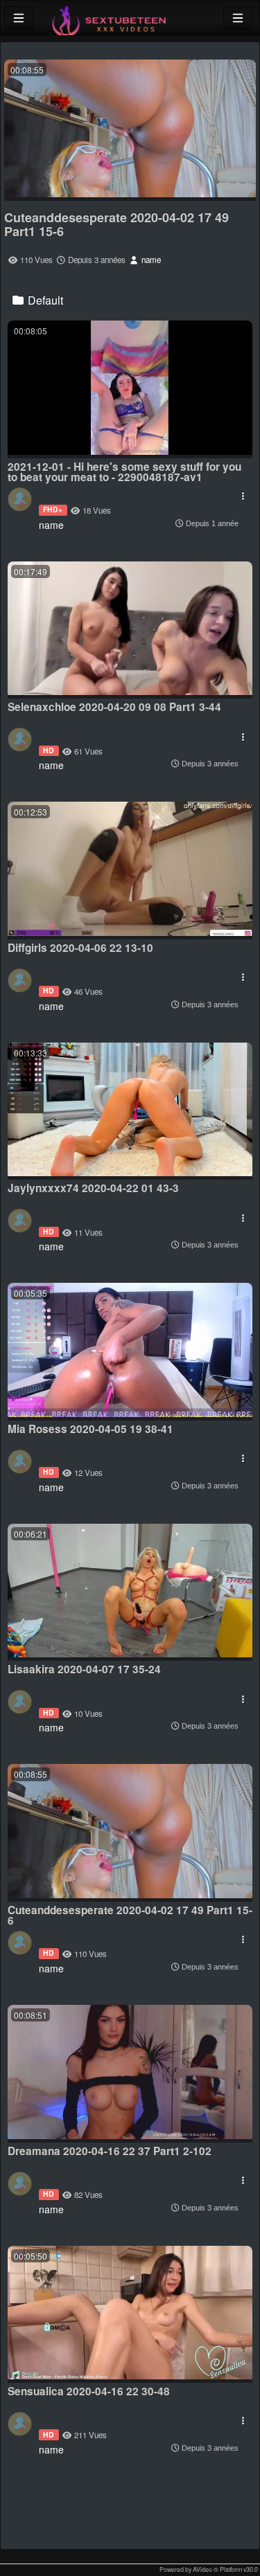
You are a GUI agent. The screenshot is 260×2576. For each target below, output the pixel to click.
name (150, 260)
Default (44, 300)
